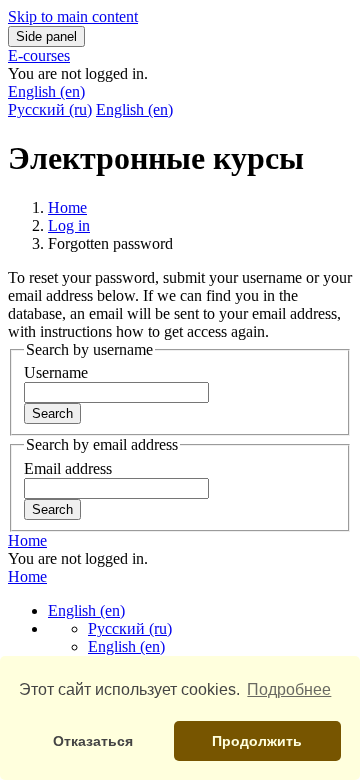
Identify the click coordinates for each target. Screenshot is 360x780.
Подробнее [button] (289, 689)
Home (67, 207)
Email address (68, 468)
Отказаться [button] (93, 741)
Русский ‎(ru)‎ (50, 109)
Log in (69, 225)
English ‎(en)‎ (46, 91)
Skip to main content (73, 16)
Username (56, 372)
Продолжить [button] (257, 741)
